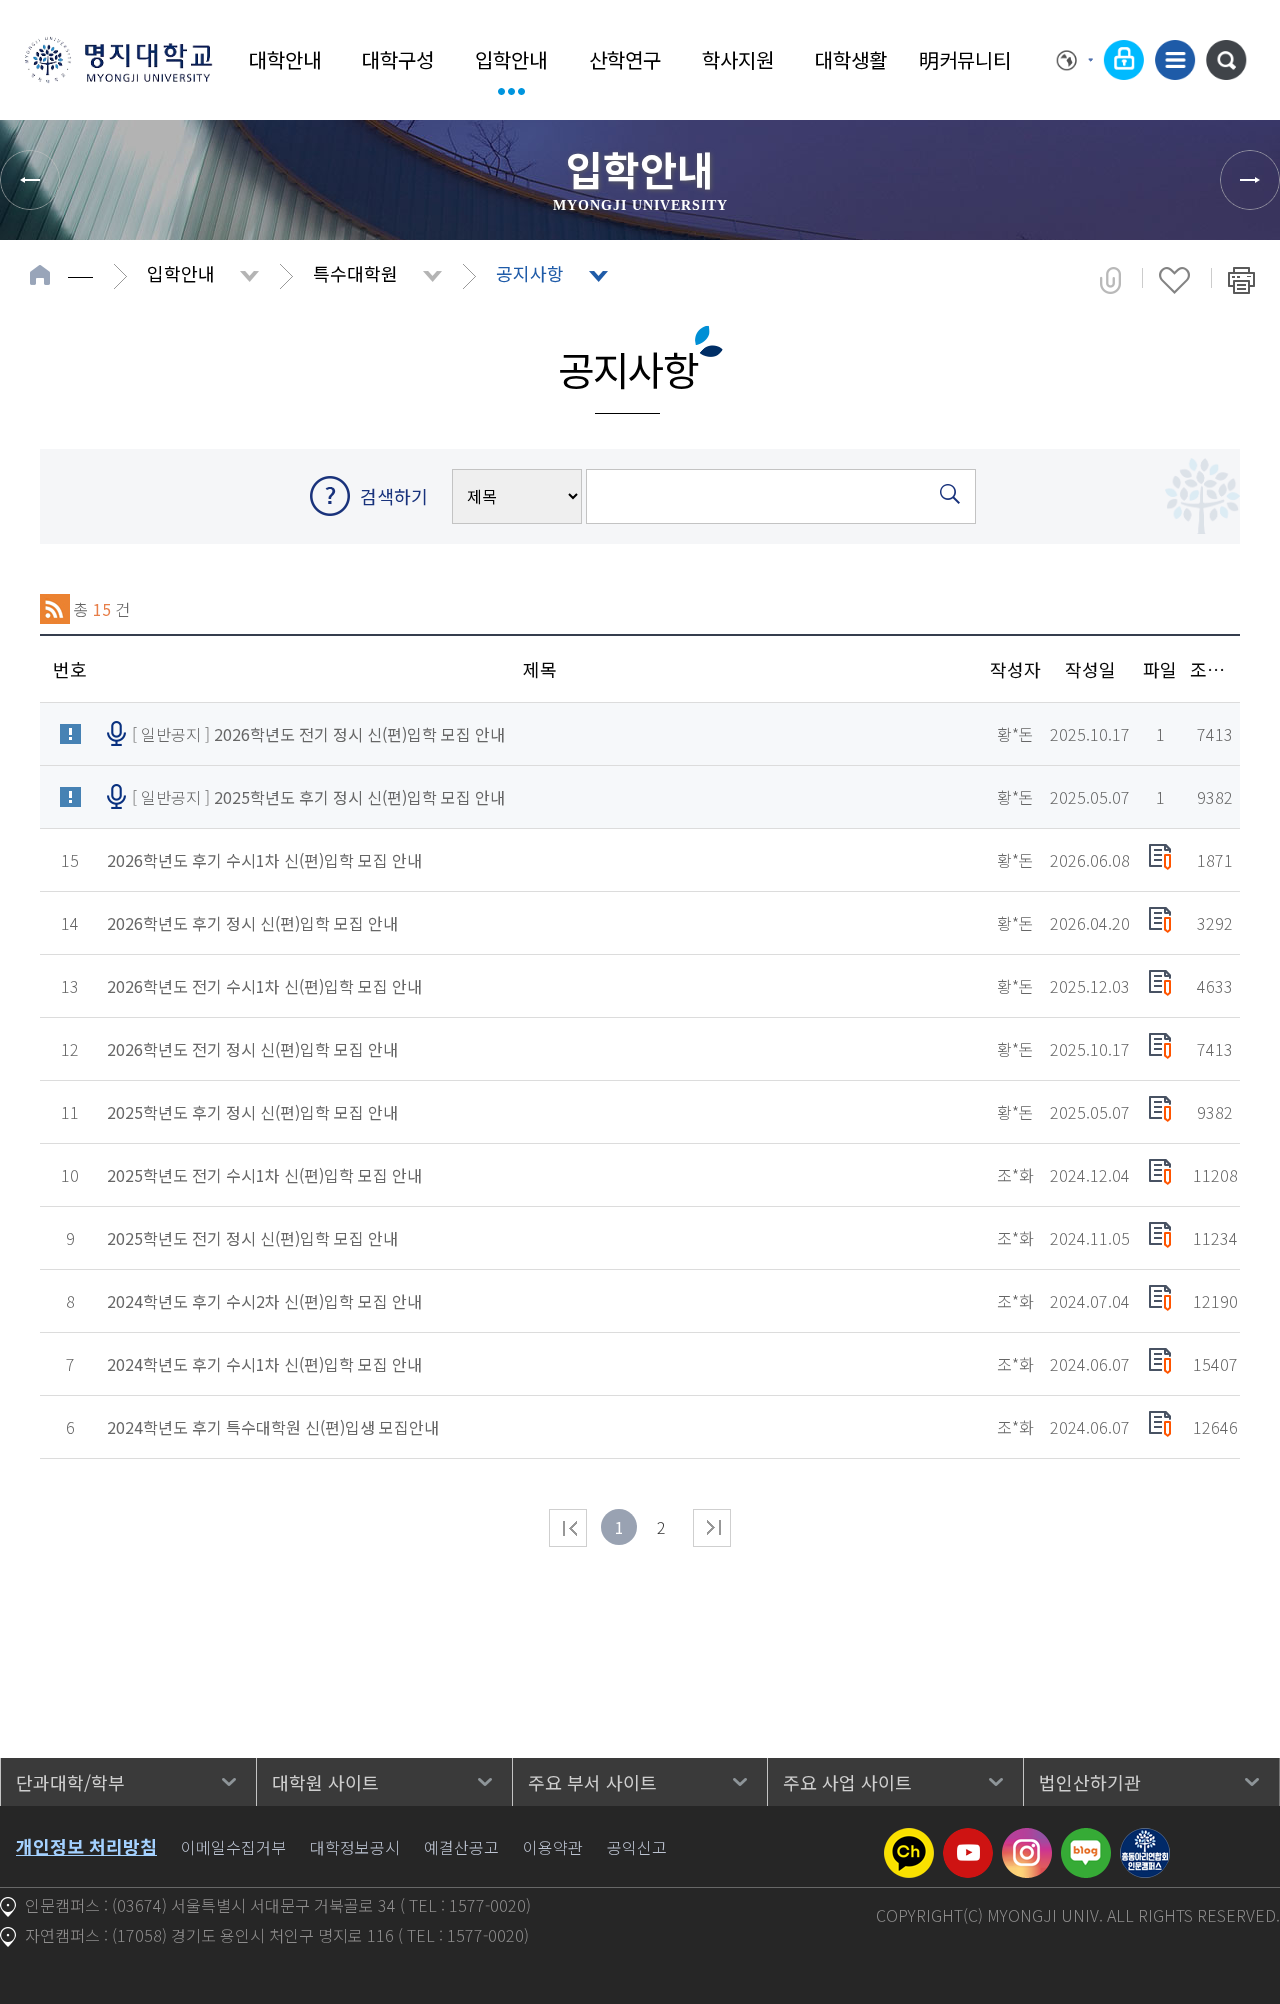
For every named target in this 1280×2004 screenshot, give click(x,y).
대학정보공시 (355, 1847)
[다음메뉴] (1250, 180)
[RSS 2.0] (55, 609)
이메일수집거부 (233, 1847)
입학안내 (511, 59)
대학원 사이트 (325, 1782)
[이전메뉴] (30, 180)
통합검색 (1226, 60)
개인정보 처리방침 (86, 1846)
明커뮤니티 (965, 59)
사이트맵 (1175, 60)
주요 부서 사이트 (592, 1782)
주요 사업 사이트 (847, 1782)
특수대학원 (355, 273)
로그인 (1124, 60)
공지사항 (530, 273)
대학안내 (285, 59)
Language (1075, 60)
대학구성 (398, 59)
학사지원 (738, 59)
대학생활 (851, 59)
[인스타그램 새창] (1027, 1840)
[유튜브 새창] (968, 1840)
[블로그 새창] (1086, 1840)
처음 (568, 1528)
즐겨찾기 (1174, 280)
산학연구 (625, 59)
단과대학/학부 (70, 1782)
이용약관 (553, 1847)
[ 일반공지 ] (318, 734)
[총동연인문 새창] (1145, 1840)
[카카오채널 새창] (909, 1840)
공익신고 (637, 1847)
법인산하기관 (1090, 1782)
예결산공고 (461, 1847)
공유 (1110, 280)
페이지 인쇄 (1241, 280)
